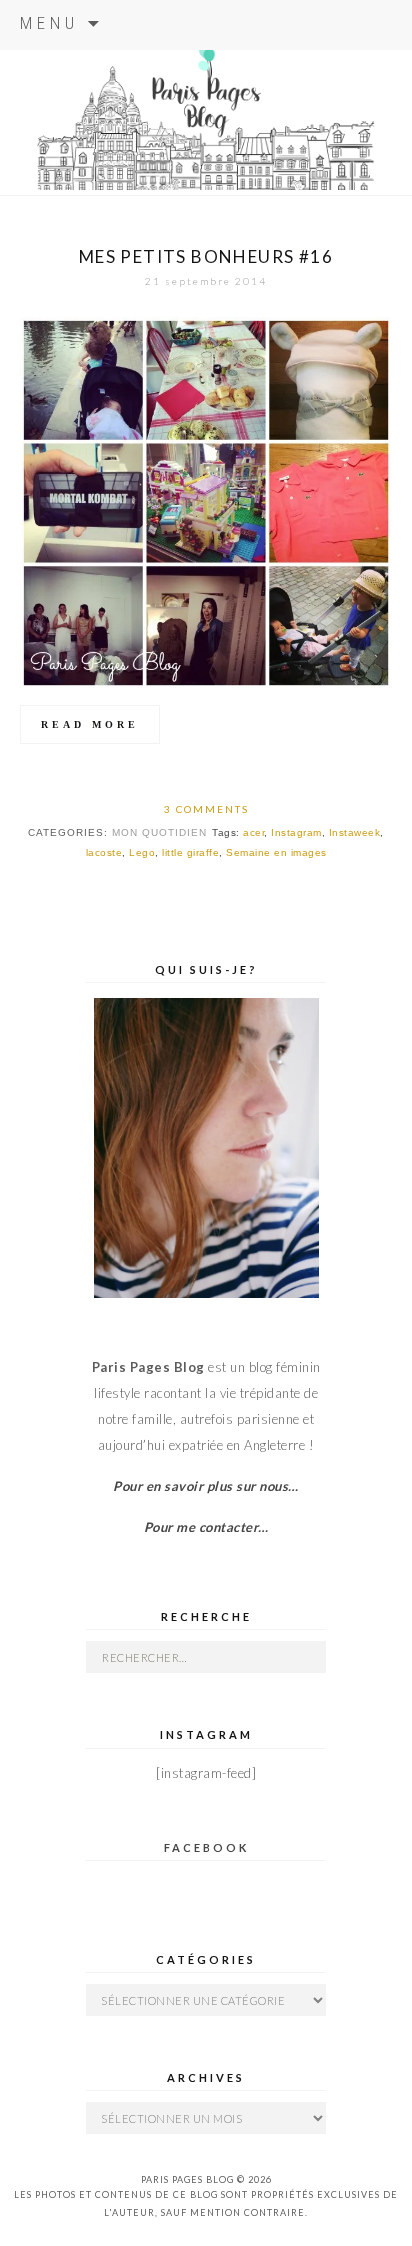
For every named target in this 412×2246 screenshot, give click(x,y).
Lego (142, 852)
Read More (90, 724)
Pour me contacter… (206, 1527)
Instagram (296, 832)
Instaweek (355, 832)
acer (253, 832)
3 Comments (206, 809)
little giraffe (190, 852)
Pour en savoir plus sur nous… (206, 1486)
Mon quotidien (159, 832)
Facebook (206, 1847)
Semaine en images (276, 852)
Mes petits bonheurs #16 (206, 256)
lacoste (104, 852)
